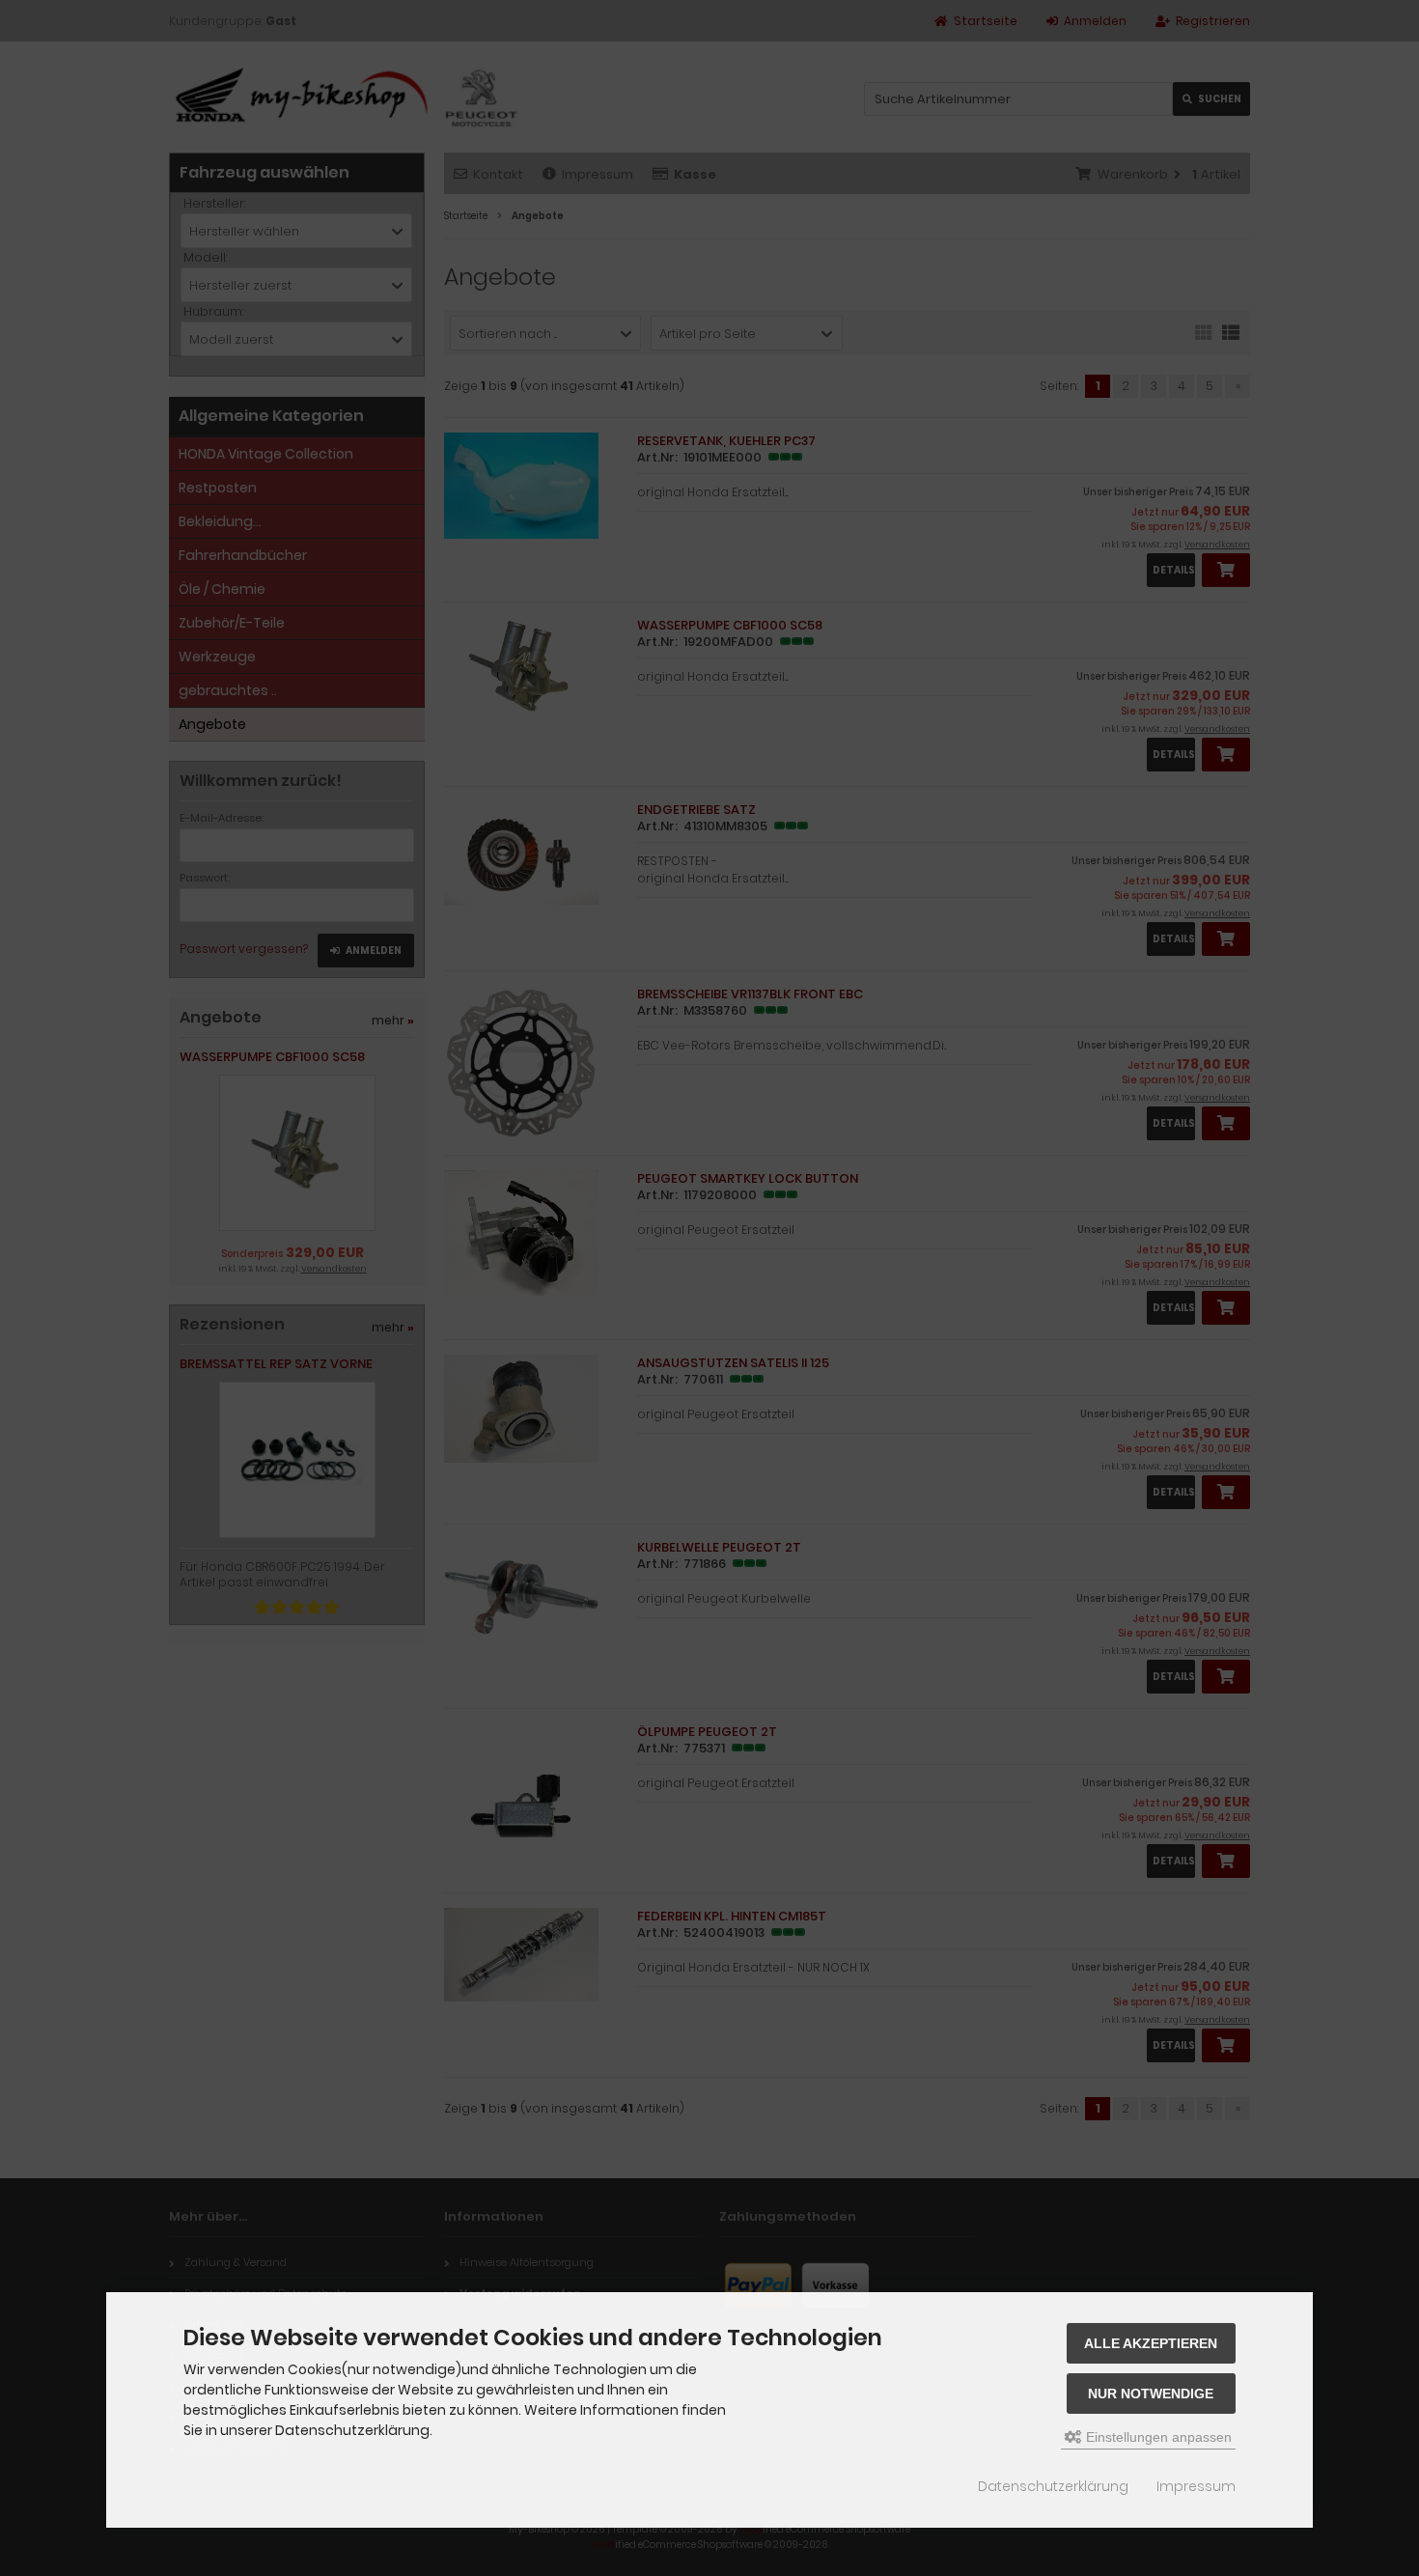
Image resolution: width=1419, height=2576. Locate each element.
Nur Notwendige (1151, 2394)
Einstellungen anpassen (1157, 2437)
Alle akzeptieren (1151, 2343)
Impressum (1196, 2486)
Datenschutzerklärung (1053, 2486)
